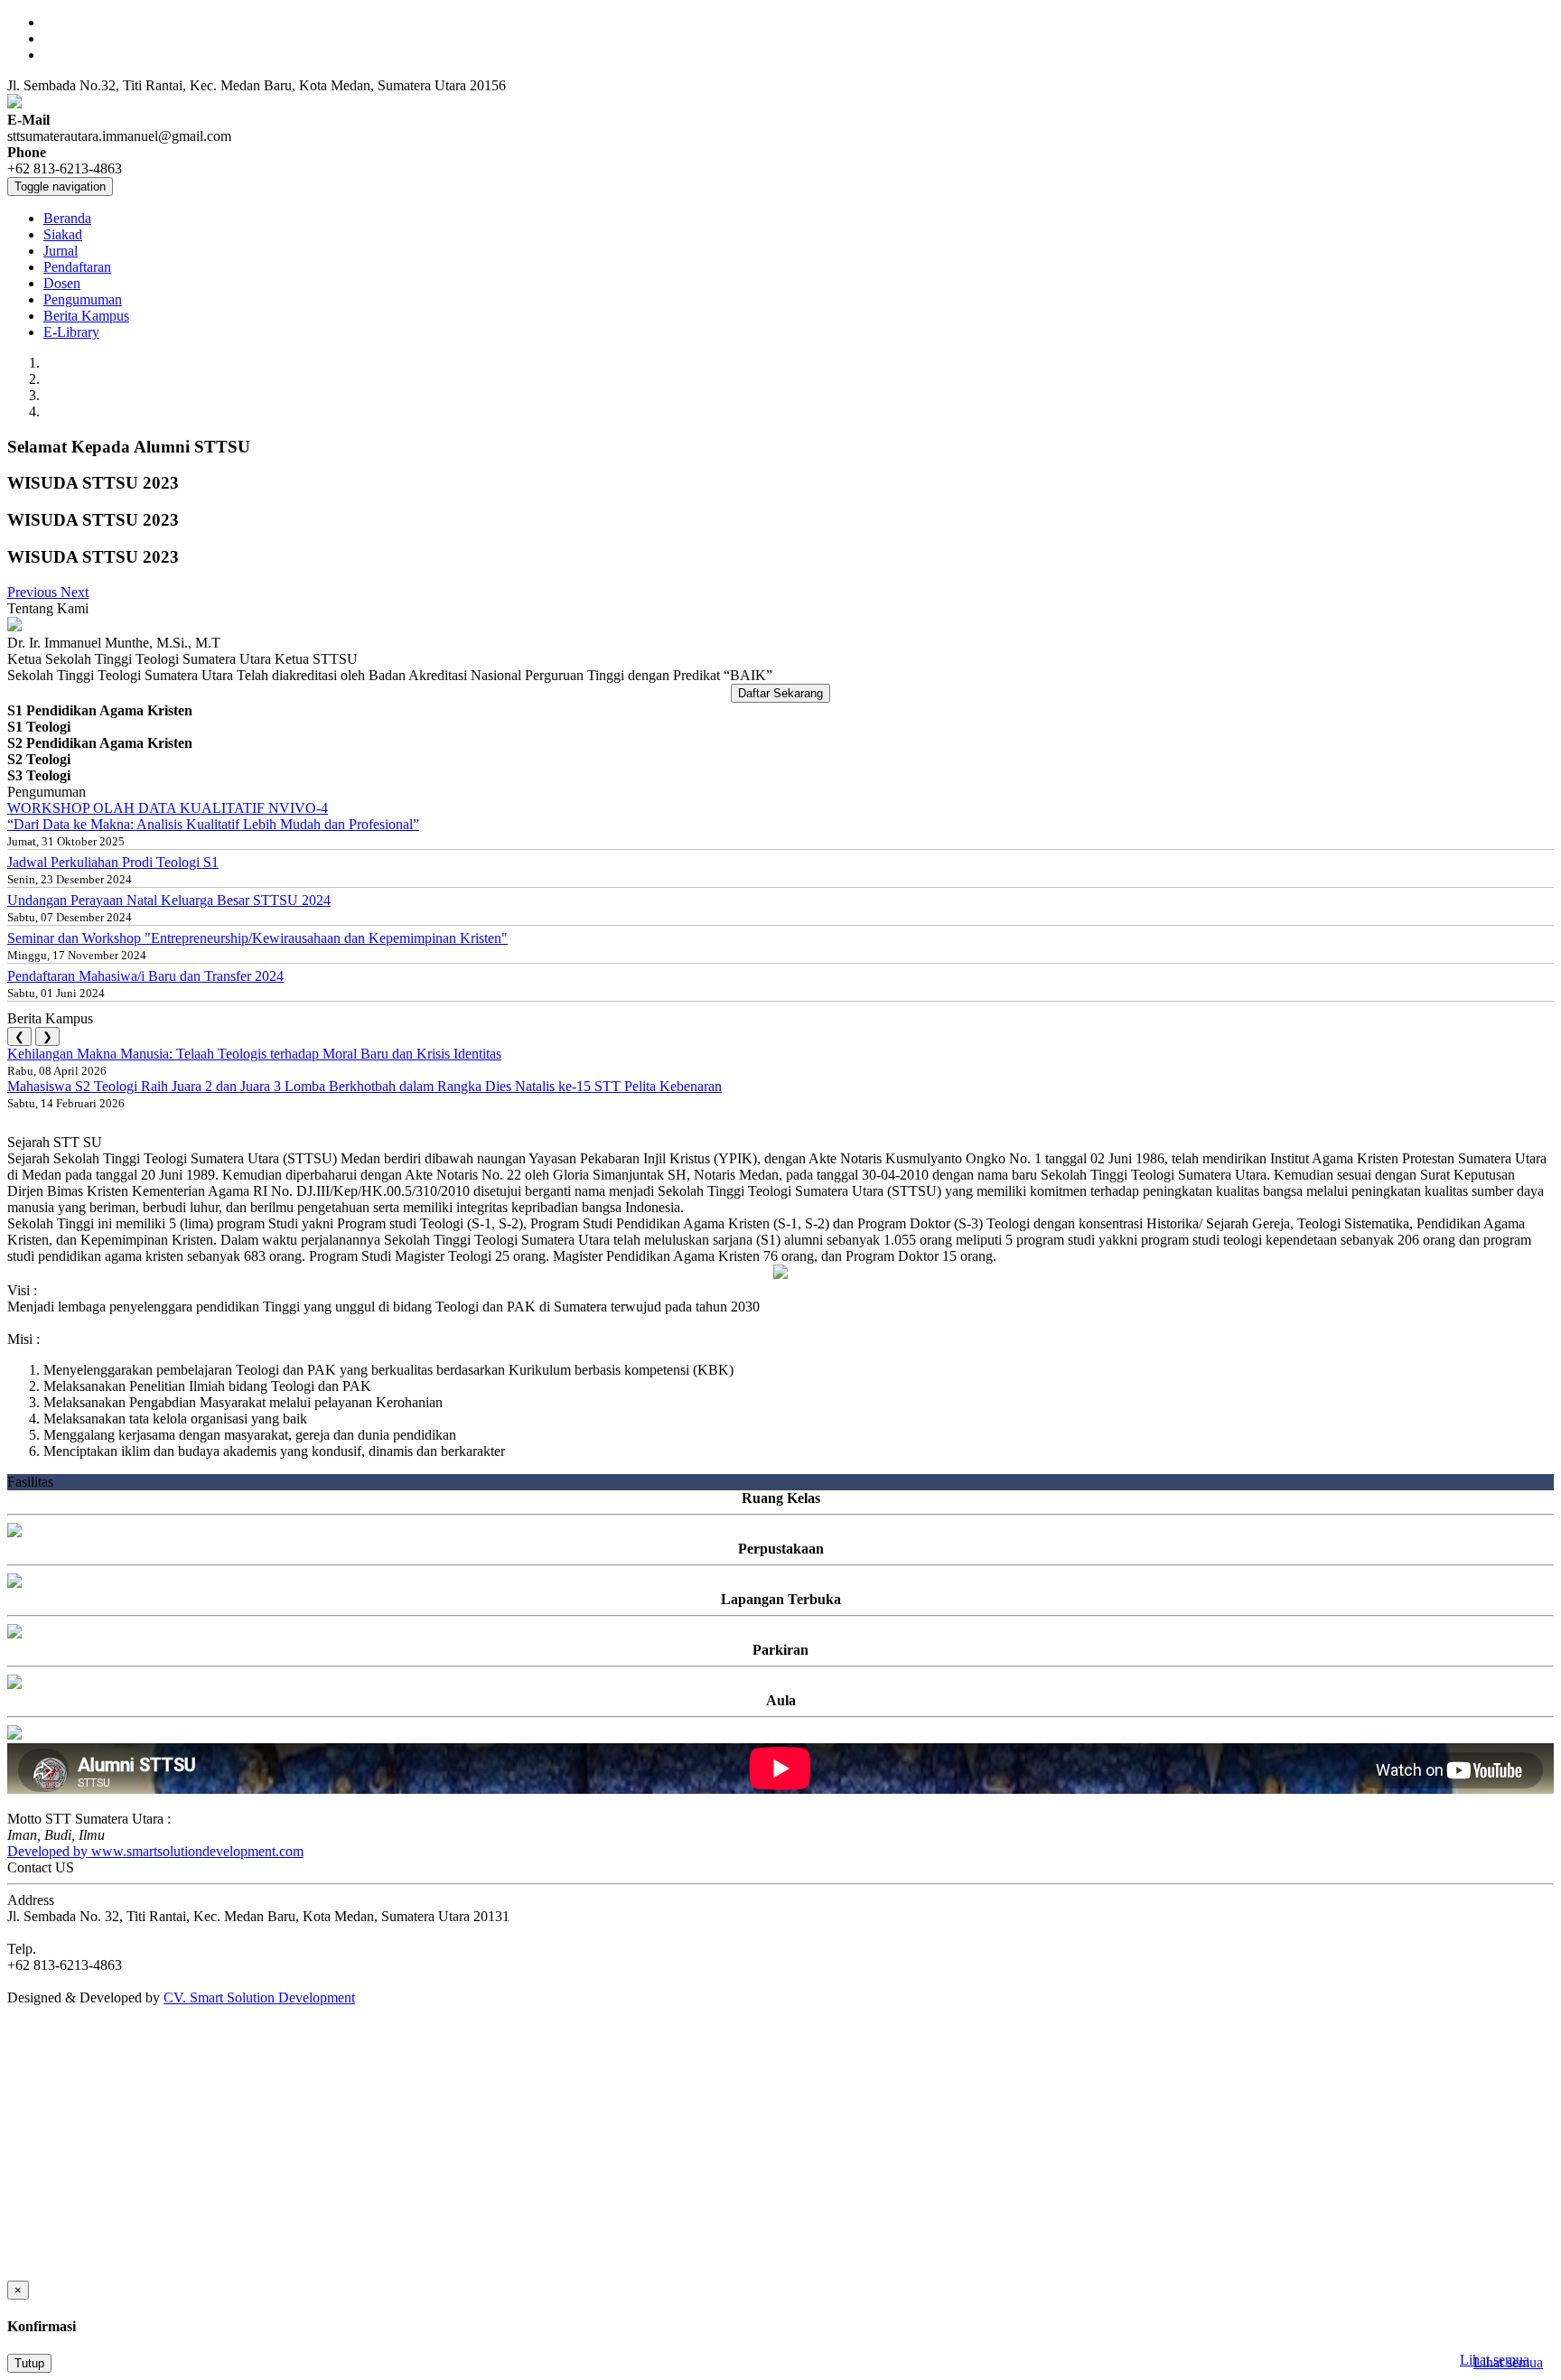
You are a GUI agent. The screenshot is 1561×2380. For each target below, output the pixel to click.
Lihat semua (1495, 2360)
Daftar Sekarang (780, 693)
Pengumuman (83, 299)
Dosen (62, 283)
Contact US (41, 1867)
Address (31, 1900)
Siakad (63, 234)
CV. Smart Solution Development (259, 1997)
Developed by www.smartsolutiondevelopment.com (155, 1851)
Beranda (67, 218)
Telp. (22, 1949)
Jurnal (61, 251)
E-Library (71, 332)
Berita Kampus (86, 316)
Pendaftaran (77, 267)
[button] (34, 592)
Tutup (29, 2363)
